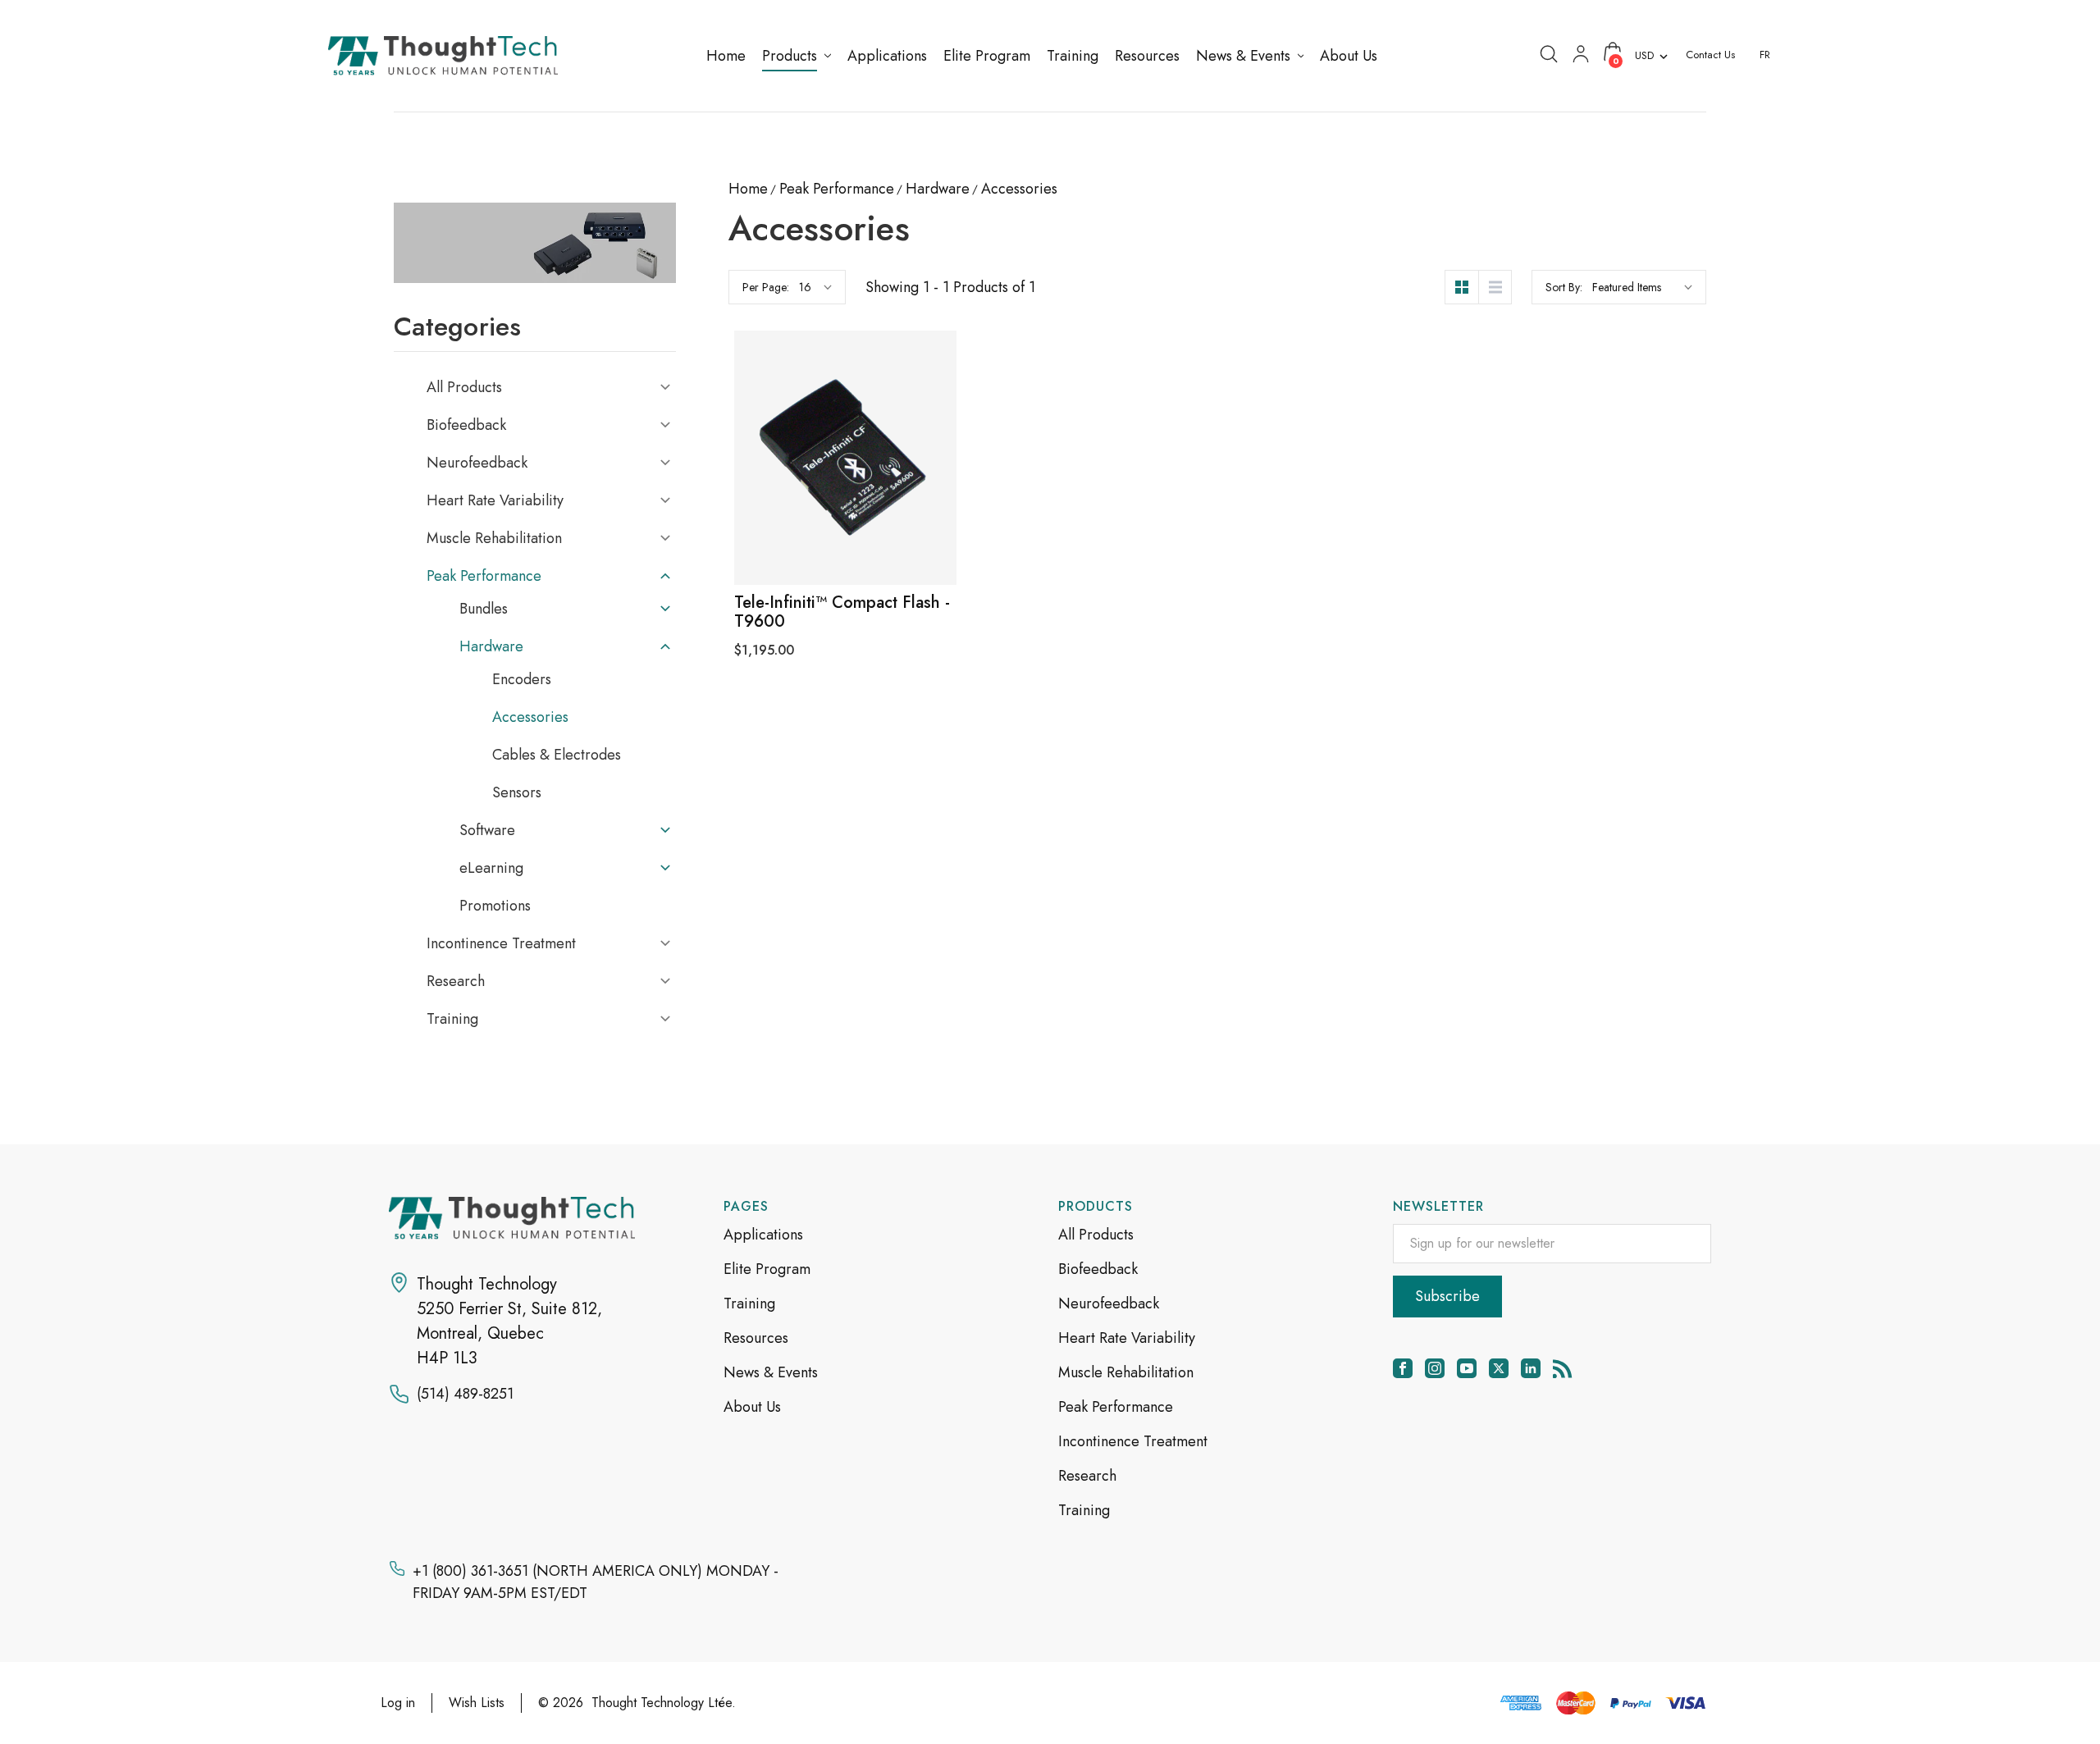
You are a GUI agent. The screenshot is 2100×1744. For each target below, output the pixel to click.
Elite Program (767, 1269)
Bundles (484, 609)
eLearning (491, 868)
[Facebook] (1403, 1368)
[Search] (1549, 53)
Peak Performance (484, 576)
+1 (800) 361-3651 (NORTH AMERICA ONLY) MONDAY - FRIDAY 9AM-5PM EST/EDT (596, 1582)
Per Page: (766, 287)
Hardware (491, 646)
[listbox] (1642, 287)
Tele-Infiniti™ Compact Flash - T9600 (842, 612)
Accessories (530, 717)
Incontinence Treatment (501, 943)
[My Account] (1581, 53)
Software (487, 830)
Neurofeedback (477, 463)
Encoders (522, 679)
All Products (464, 387)
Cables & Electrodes (557, 755)
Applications (763, 1235)
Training (452, 1019)
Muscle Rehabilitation (494, 538)
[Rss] (1563, 1368)
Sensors (517, 792)
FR (1765, 55)
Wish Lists (477, 1703)
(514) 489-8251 (465, 1394)
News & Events (771, 1372)
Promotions (495, 906)
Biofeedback (466, 425)
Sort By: (1564, 287)
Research (456, 981)
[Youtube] (1467, 1368)
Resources (756, 1338)
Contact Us (1710, 55)
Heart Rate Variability (495, 500)
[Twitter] (1499, 1368)
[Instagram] (1435, 1368)
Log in (398, 1703)
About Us (752, 1407)
